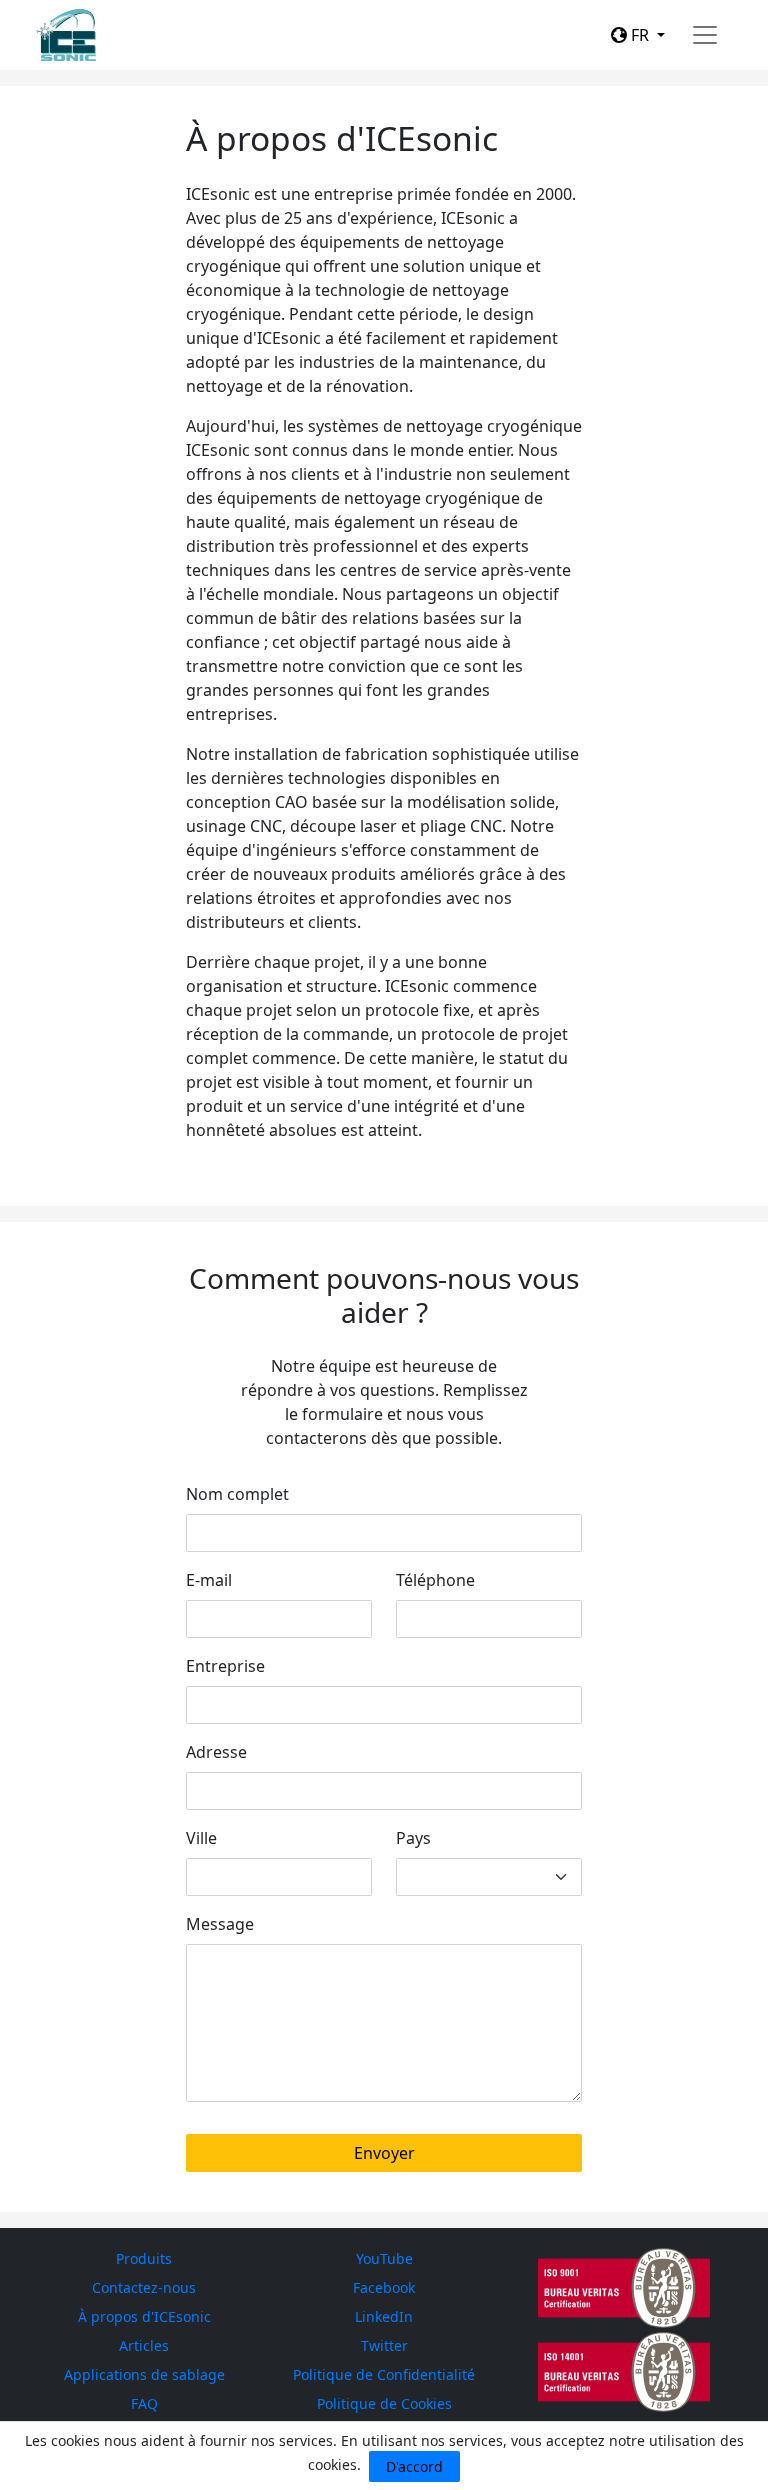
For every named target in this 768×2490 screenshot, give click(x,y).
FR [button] (640, 35)
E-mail (209, 1580)
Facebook (384, 2287)
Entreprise (225, 1666)
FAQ (144, 2403)
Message (220, 1924)
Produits (144, 2258)
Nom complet (237, 1494)
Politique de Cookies (384, 2403)
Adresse (216, 1752)
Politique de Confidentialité (384, 2374)
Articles (144, 2345)
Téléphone (435, 1580)
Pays (413, 1838)
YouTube (384, 2258)
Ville (201, 1838)
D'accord (414, 2466)
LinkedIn (384, 2316)
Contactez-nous (144, 2287)
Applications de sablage (144, 2374)
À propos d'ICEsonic (144, 2316)
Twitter (384, 2345)
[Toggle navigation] (705, 35)
